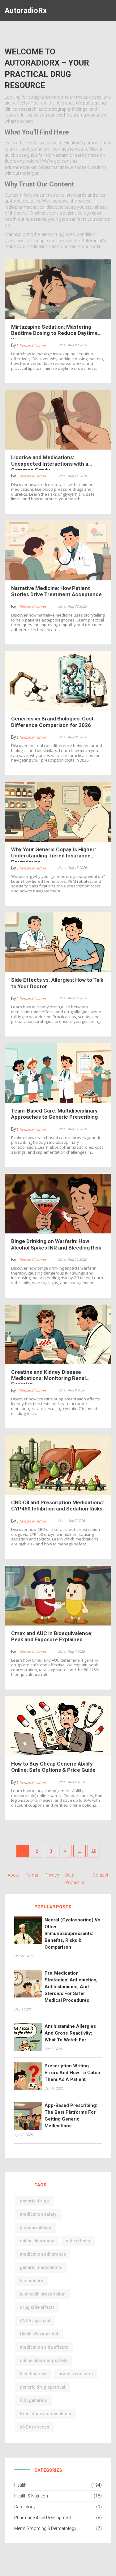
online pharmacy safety (43, 2360)
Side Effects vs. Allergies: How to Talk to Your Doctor (57, 983)
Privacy (52, 1875)
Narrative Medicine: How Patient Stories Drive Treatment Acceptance (56, 591)
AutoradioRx (26, 11)
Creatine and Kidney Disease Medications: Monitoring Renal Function (48, 1377)
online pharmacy (37, 2241)
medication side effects (44, 2347)
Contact (101, 1875)
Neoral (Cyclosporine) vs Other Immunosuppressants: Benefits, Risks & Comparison (72, 1933)
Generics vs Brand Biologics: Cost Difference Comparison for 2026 (52, 722)
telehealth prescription (43, 2294)
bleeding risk (33, 2374)
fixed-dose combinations (45, 2414)
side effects (78, 2241)
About (14, 1875)
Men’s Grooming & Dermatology (45, 2528)
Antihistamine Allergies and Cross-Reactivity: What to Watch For (70, 2033)
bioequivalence (35, 2228)
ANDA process (34, 2427)
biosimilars (32, 2281)
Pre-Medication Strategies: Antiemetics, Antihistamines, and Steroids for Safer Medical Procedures (71, 1987)
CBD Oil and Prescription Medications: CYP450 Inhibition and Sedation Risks (58, 1506)
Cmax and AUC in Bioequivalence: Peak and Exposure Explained (52, 1636)
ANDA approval (35, 2321)
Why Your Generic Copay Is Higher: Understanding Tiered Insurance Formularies (54, 854)
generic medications (41, 2267)
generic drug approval (43, 2387)
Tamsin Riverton (32, 346)
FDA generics (33, 2400)
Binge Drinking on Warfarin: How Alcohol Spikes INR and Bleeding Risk (56, 1244)
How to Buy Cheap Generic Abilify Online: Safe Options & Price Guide (53, 1767)
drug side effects (37, 2307)
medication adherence (43, 2254)
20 (94, 1851)
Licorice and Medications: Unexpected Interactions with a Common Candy (50, 462)
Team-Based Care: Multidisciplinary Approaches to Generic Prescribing (54, 1114)
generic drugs (34, 2201)
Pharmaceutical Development (43, 2518)
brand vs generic (76, 2374)
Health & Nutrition (31, 2496)
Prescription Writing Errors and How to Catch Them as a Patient (72, 2073)
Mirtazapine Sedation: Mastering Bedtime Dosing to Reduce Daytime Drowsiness (54, 331)
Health (20, 2485)
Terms (32, 1875)
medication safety (38, 2214)
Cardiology (25, 2507)
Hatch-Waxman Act (39, 2334)
